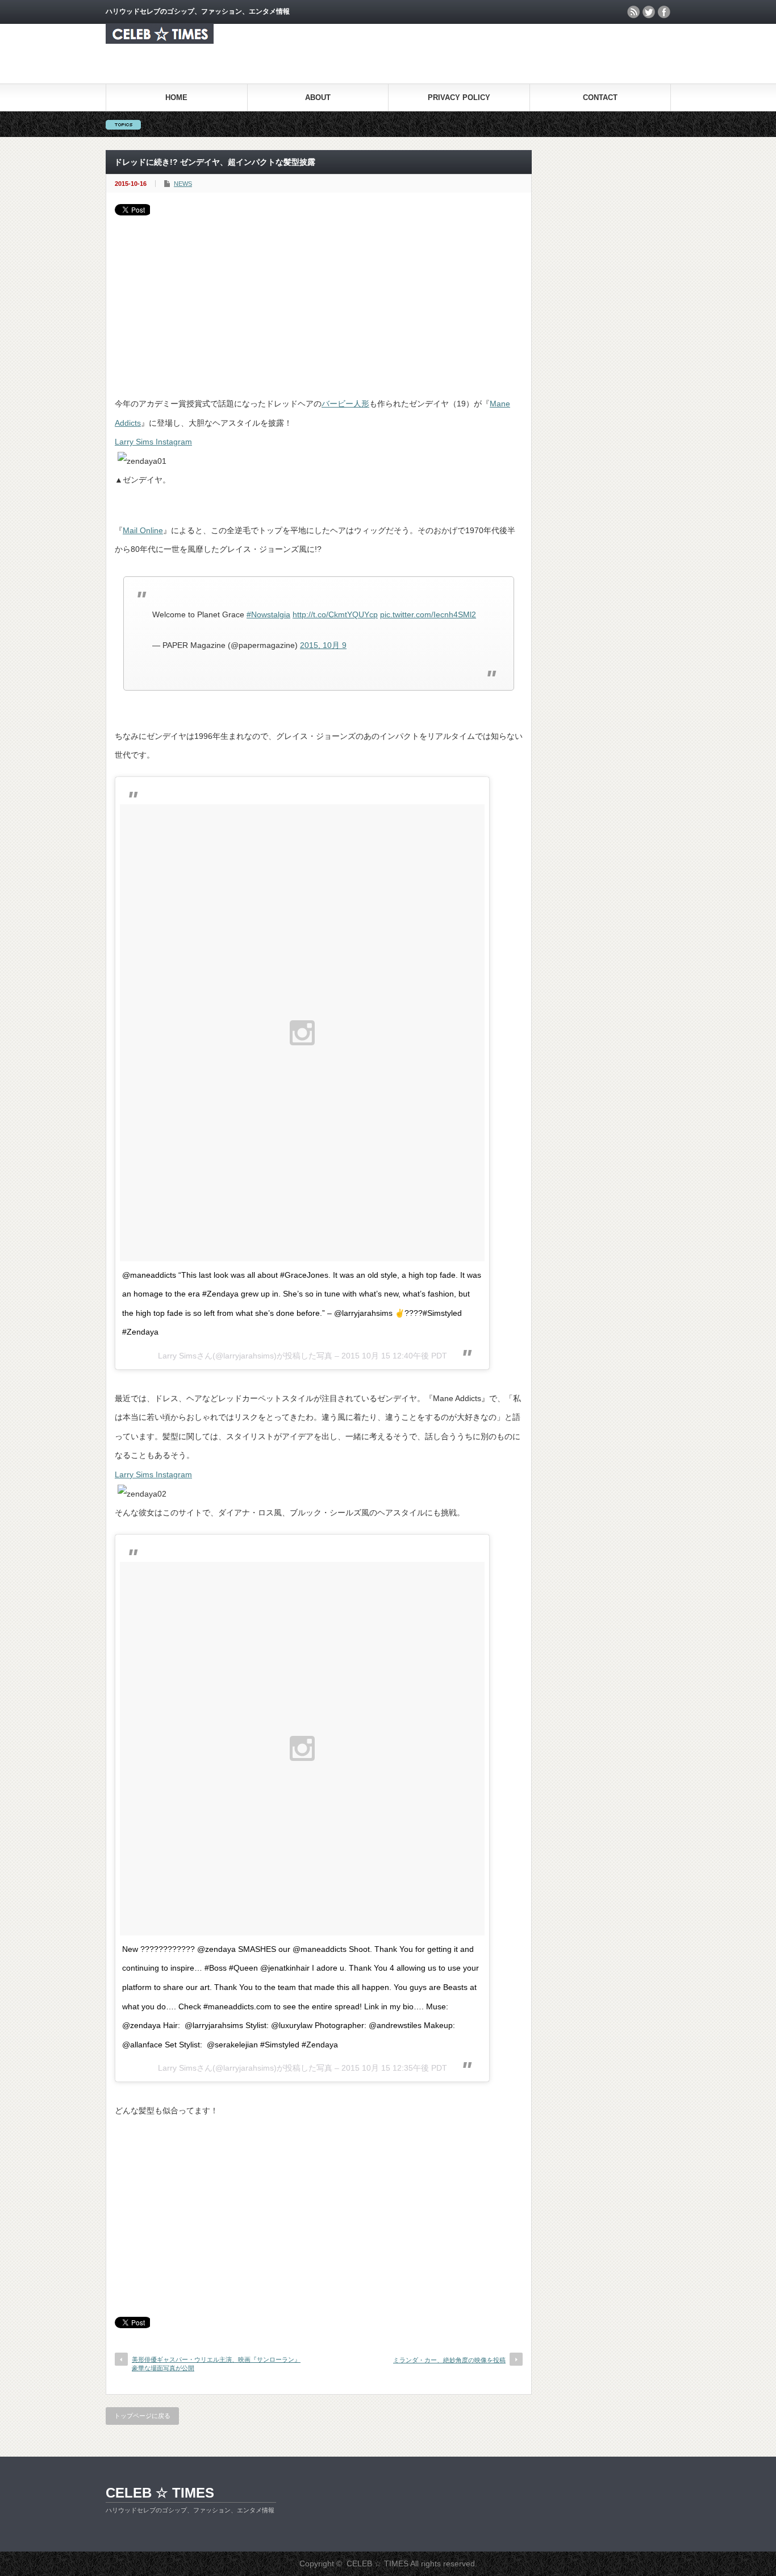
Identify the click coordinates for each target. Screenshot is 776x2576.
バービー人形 (345, 404)
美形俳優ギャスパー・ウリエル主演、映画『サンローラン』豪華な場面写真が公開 (216, 2364)
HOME (176, 97)
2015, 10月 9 (323, 645)
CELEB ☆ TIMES (160, 2493)
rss (633, 12)
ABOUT (318, 97)
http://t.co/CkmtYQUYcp (335, 614)
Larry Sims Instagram (153, 442)
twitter (649, 12)
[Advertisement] (319, 301)
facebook (664, 12)
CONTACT (600, 97)
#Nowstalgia (268, 614)
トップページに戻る (142, 2416)
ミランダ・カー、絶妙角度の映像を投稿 (449, 2360)
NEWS (183, 184)
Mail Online (143, 530)
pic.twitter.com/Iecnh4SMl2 (428, 614)
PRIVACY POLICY (459, 97)
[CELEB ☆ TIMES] (160, 41)
